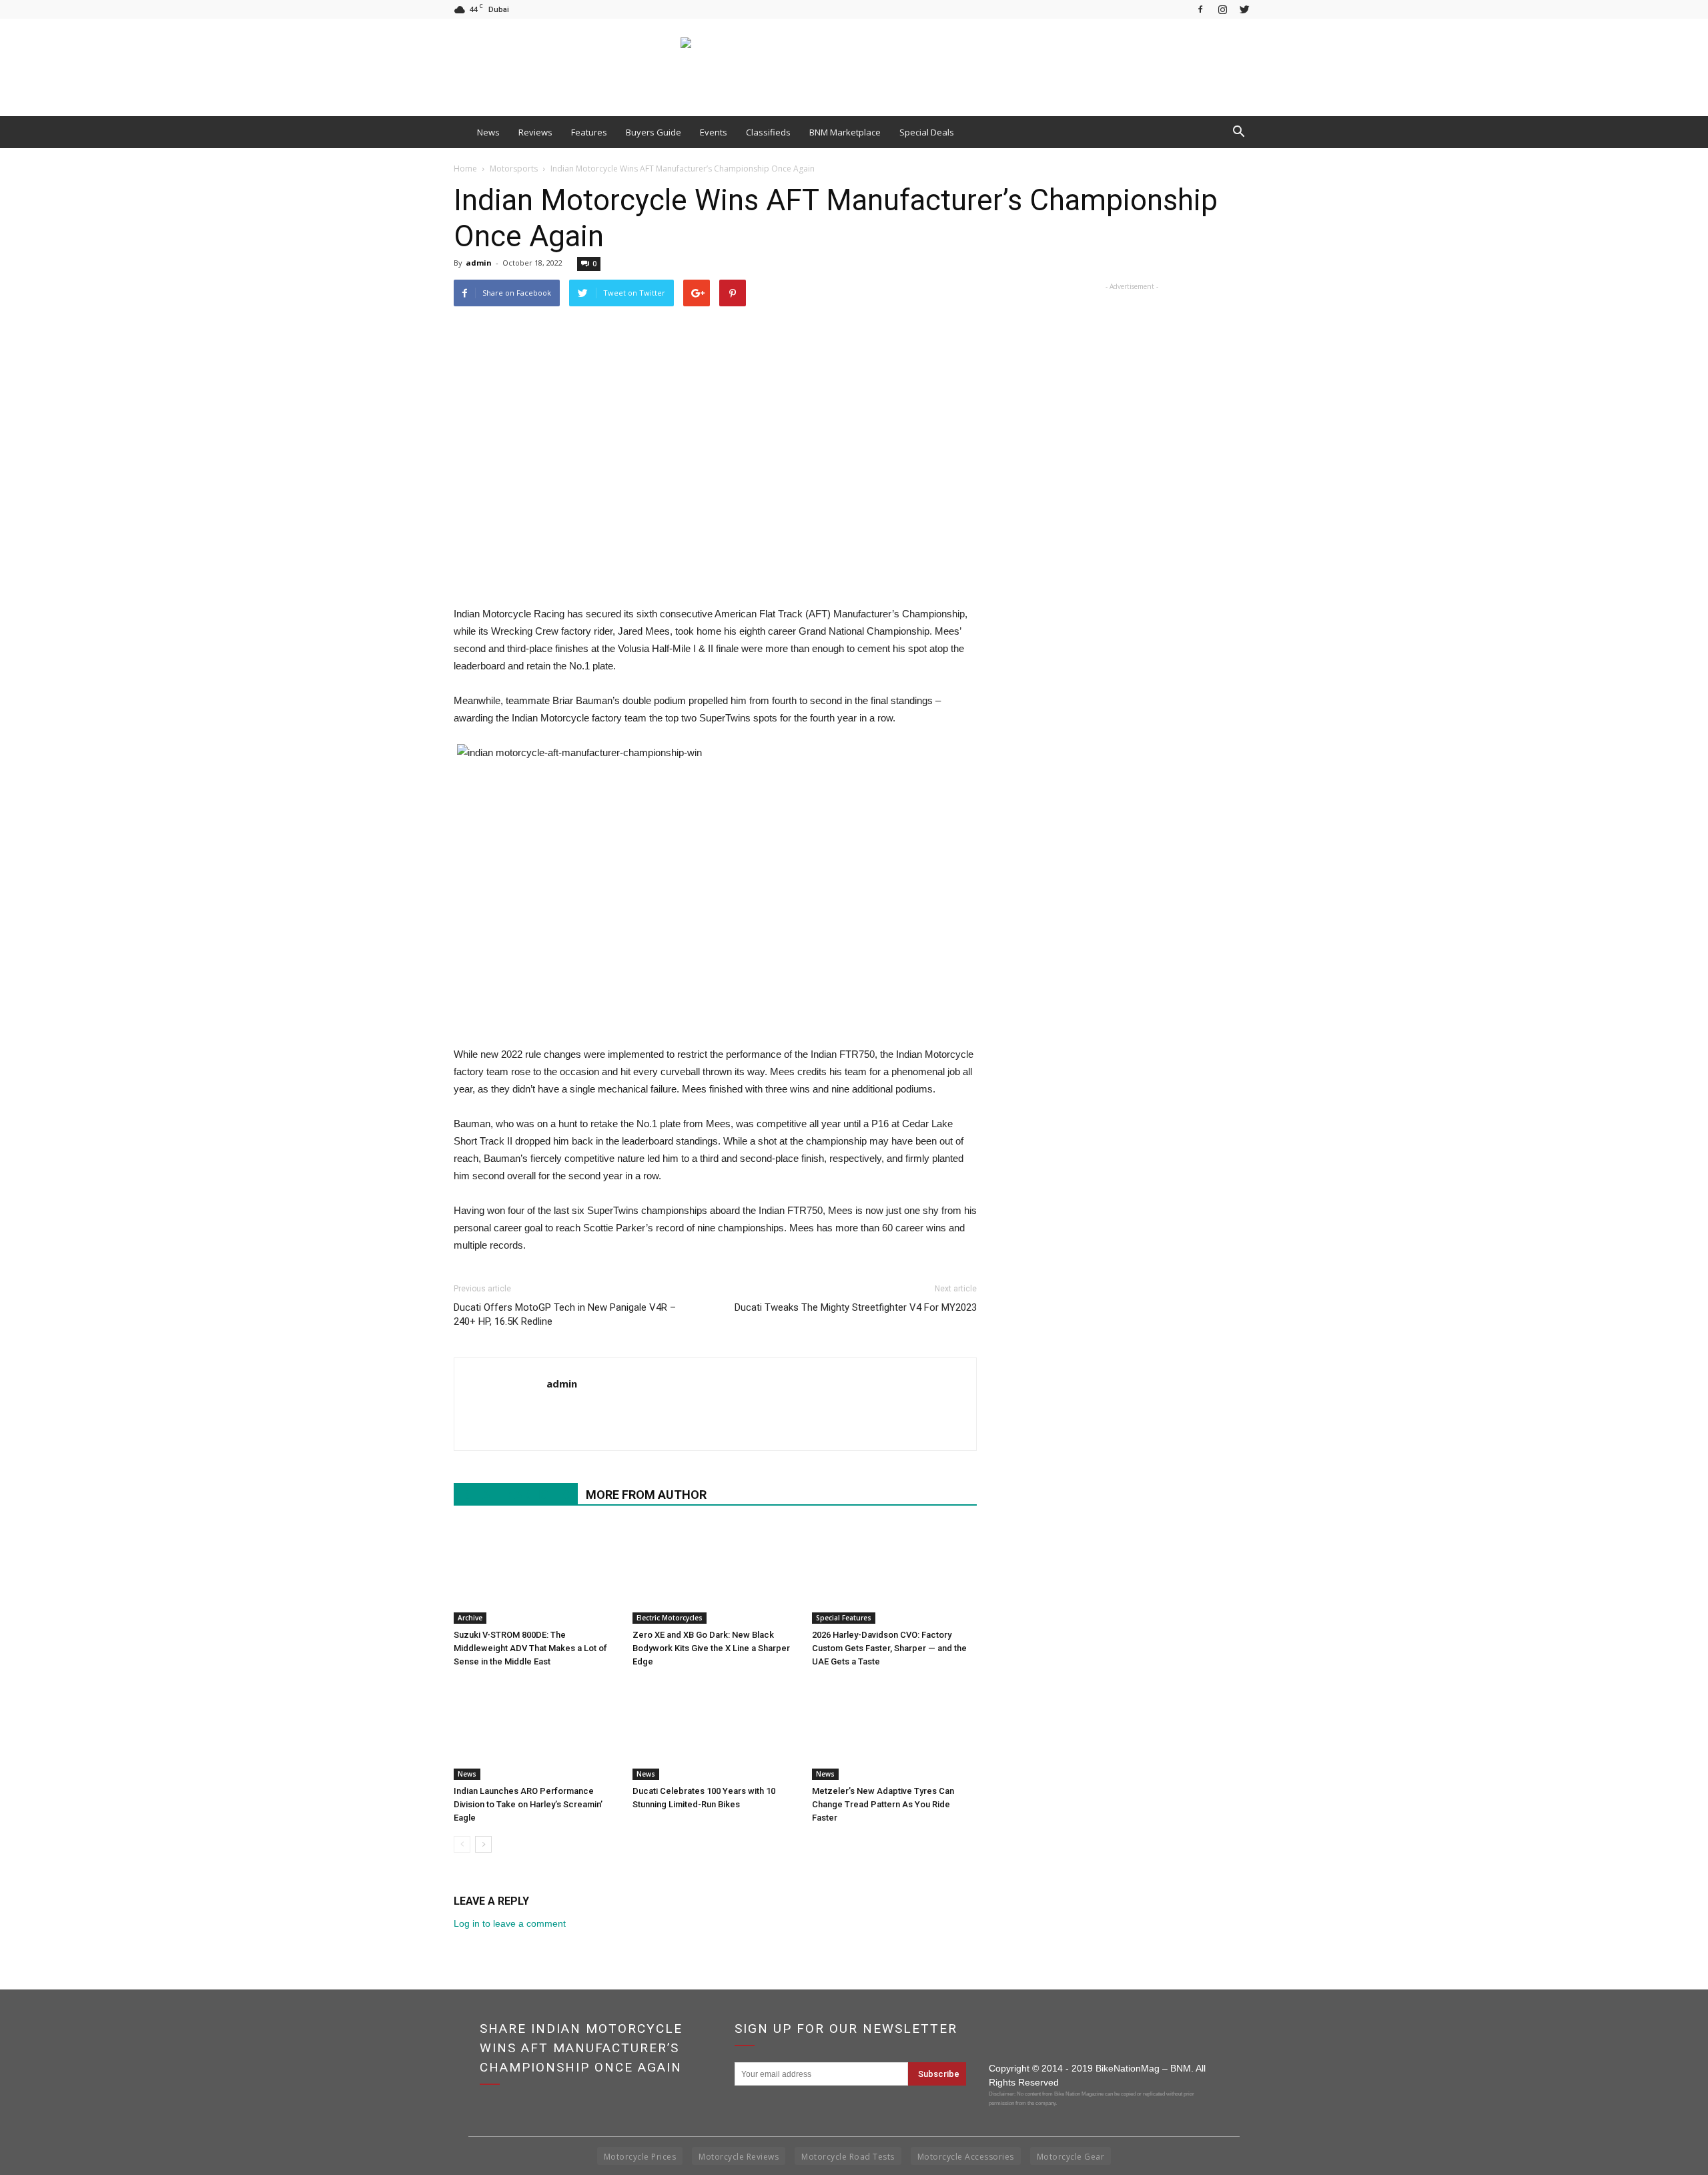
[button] (1238, 132)
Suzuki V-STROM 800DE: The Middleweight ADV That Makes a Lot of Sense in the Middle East (530, 1648)
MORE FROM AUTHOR (646, 1495)
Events (714, 132)
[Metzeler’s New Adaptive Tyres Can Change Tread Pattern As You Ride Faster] (894, 1730)
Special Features (844, 1618)
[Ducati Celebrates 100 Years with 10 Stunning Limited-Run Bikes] (715, 1730)
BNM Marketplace (845, 132)
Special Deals (927, 132)
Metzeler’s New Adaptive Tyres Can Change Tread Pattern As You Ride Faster (883, 1804)
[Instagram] (1222, 9)
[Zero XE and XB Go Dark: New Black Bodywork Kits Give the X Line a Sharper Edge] (715, 1574)
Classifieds (768, 132)
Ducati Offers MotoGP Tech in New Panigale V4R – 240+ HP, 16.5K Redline (565, 1314)
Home (465, 169)
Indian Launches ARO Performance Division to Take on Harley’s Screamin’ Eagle (528, 1804)
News (488, 132)
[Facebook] (1200, 9)
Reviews (535, 132)
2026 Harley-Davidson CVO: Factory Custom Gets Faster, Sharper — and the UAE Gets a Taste (889, 1648)
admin (479, 263)
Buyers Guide (654, 132)
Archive (470, 1618)
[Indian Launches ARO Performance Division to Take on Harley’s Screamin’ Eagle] (536, 1730)
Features (589, 132)
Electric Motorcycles (670, 1618)
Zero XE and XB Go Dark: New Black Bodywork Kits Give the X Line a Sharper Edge (711, 1648)
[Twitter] (1244, 9)
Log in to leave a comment (510, 1923)
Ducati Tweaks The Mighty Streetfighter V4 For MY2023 (856, 1307)
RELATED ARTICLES (516, 1495)
